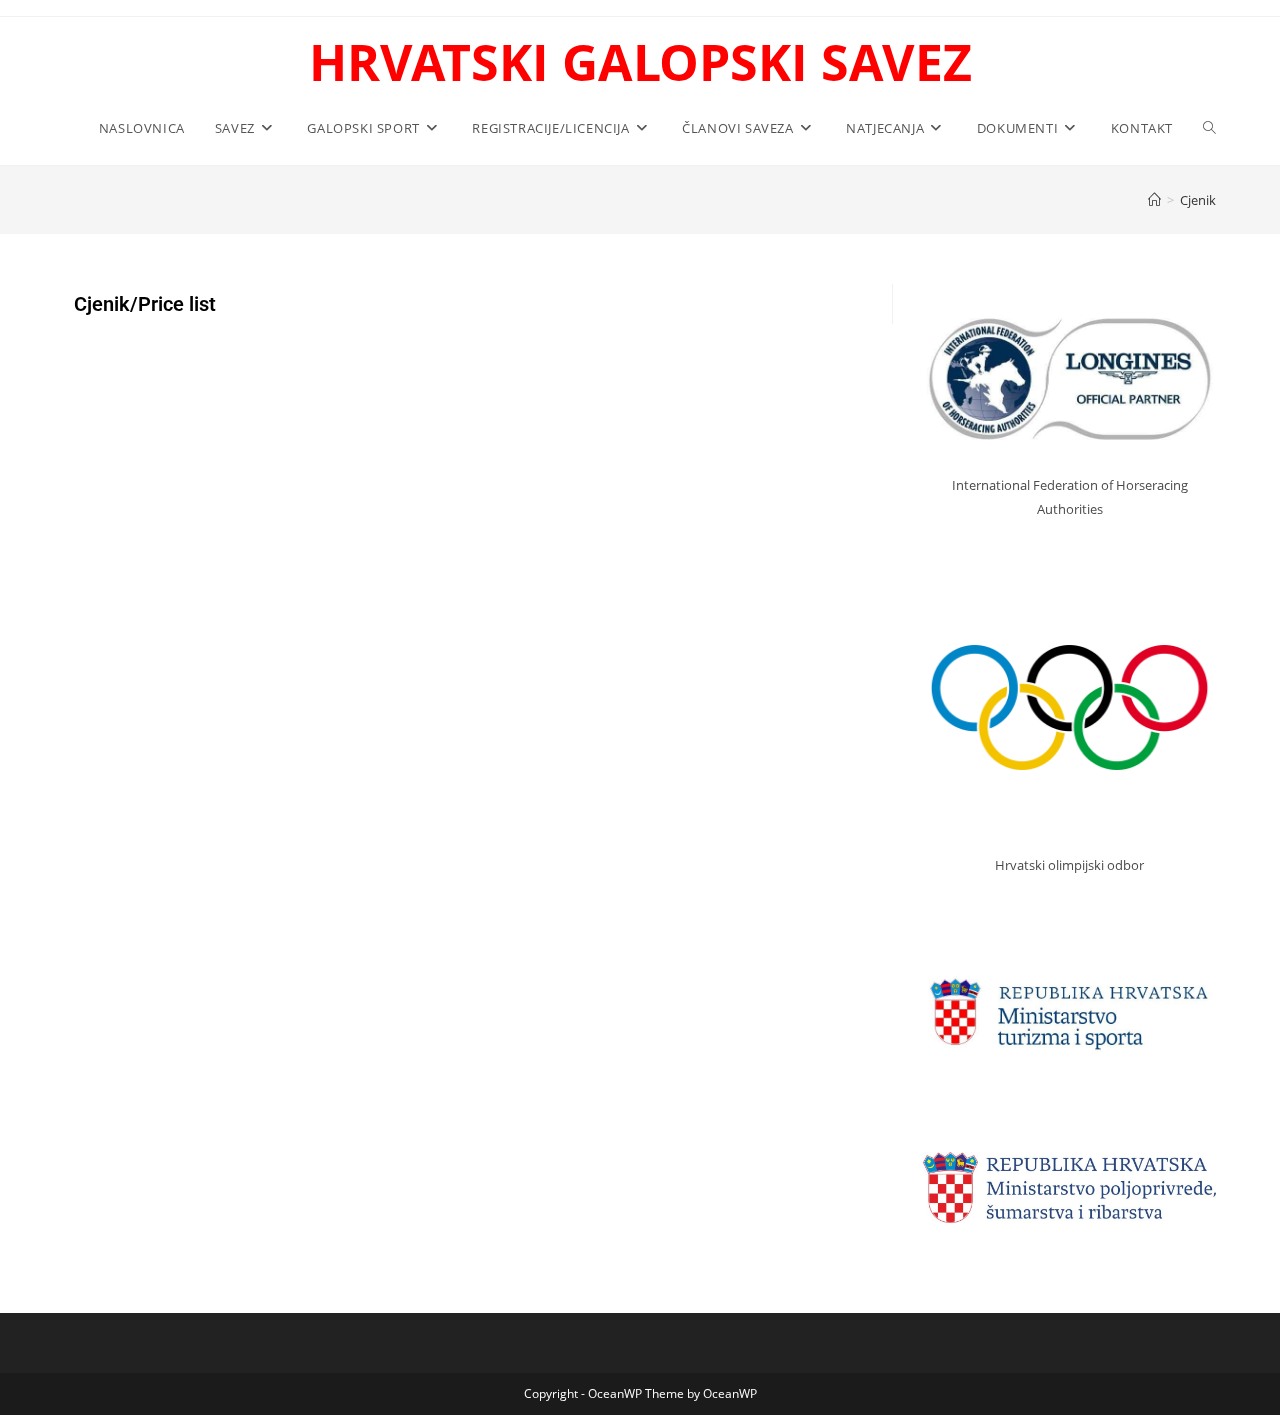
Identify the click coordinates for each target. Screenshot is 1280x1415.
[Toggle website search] (1209, 128)
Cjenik (1198, 200)
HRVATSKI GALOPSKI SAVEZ (640, 62)
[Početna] (1154, 200)
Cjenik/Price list (145, 304)
